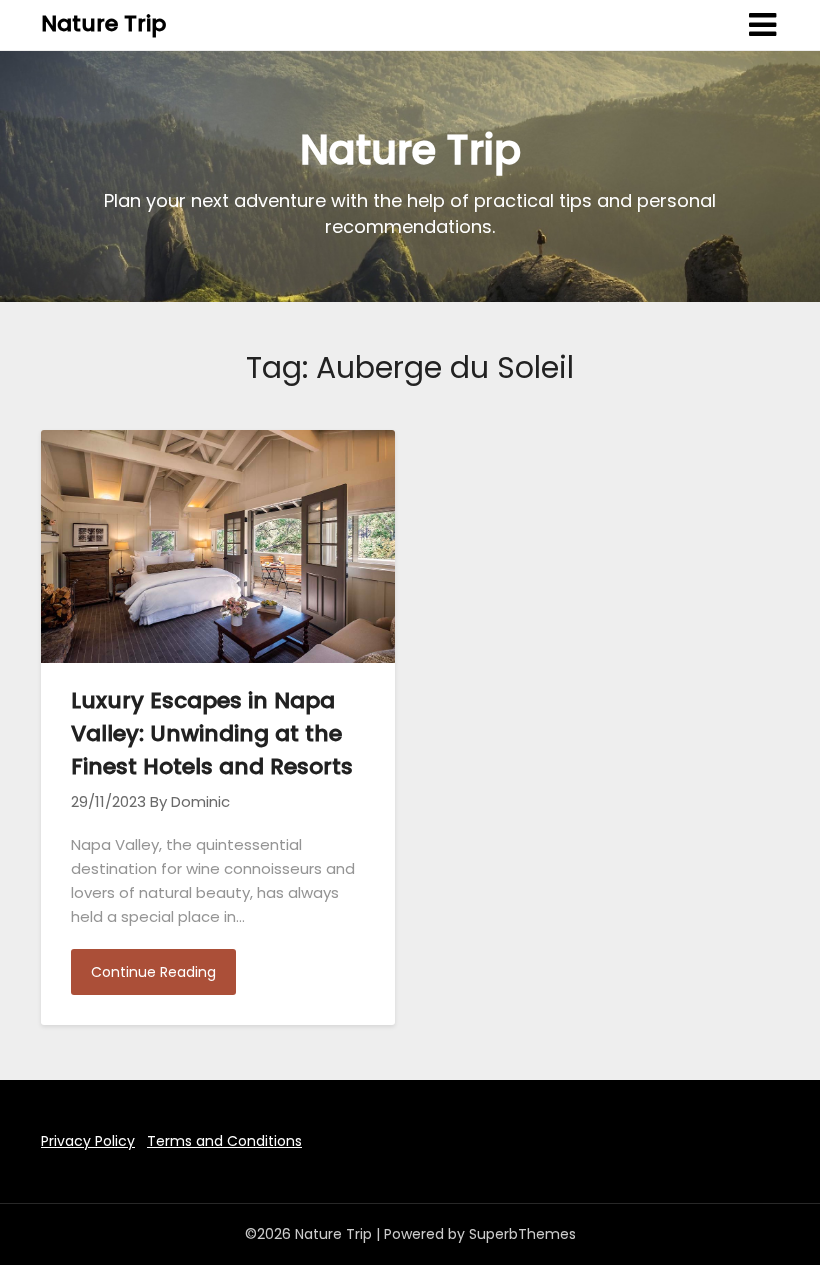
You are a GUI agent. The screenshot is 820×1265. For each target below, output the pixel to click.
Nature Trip (103, 23)
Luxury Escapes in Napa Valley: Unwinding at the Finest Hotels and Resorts (212, 733)
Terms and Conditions (224, 1141)
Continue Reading (153, 972)
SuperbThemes (522, 1234)
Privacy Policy (88, 1141)
